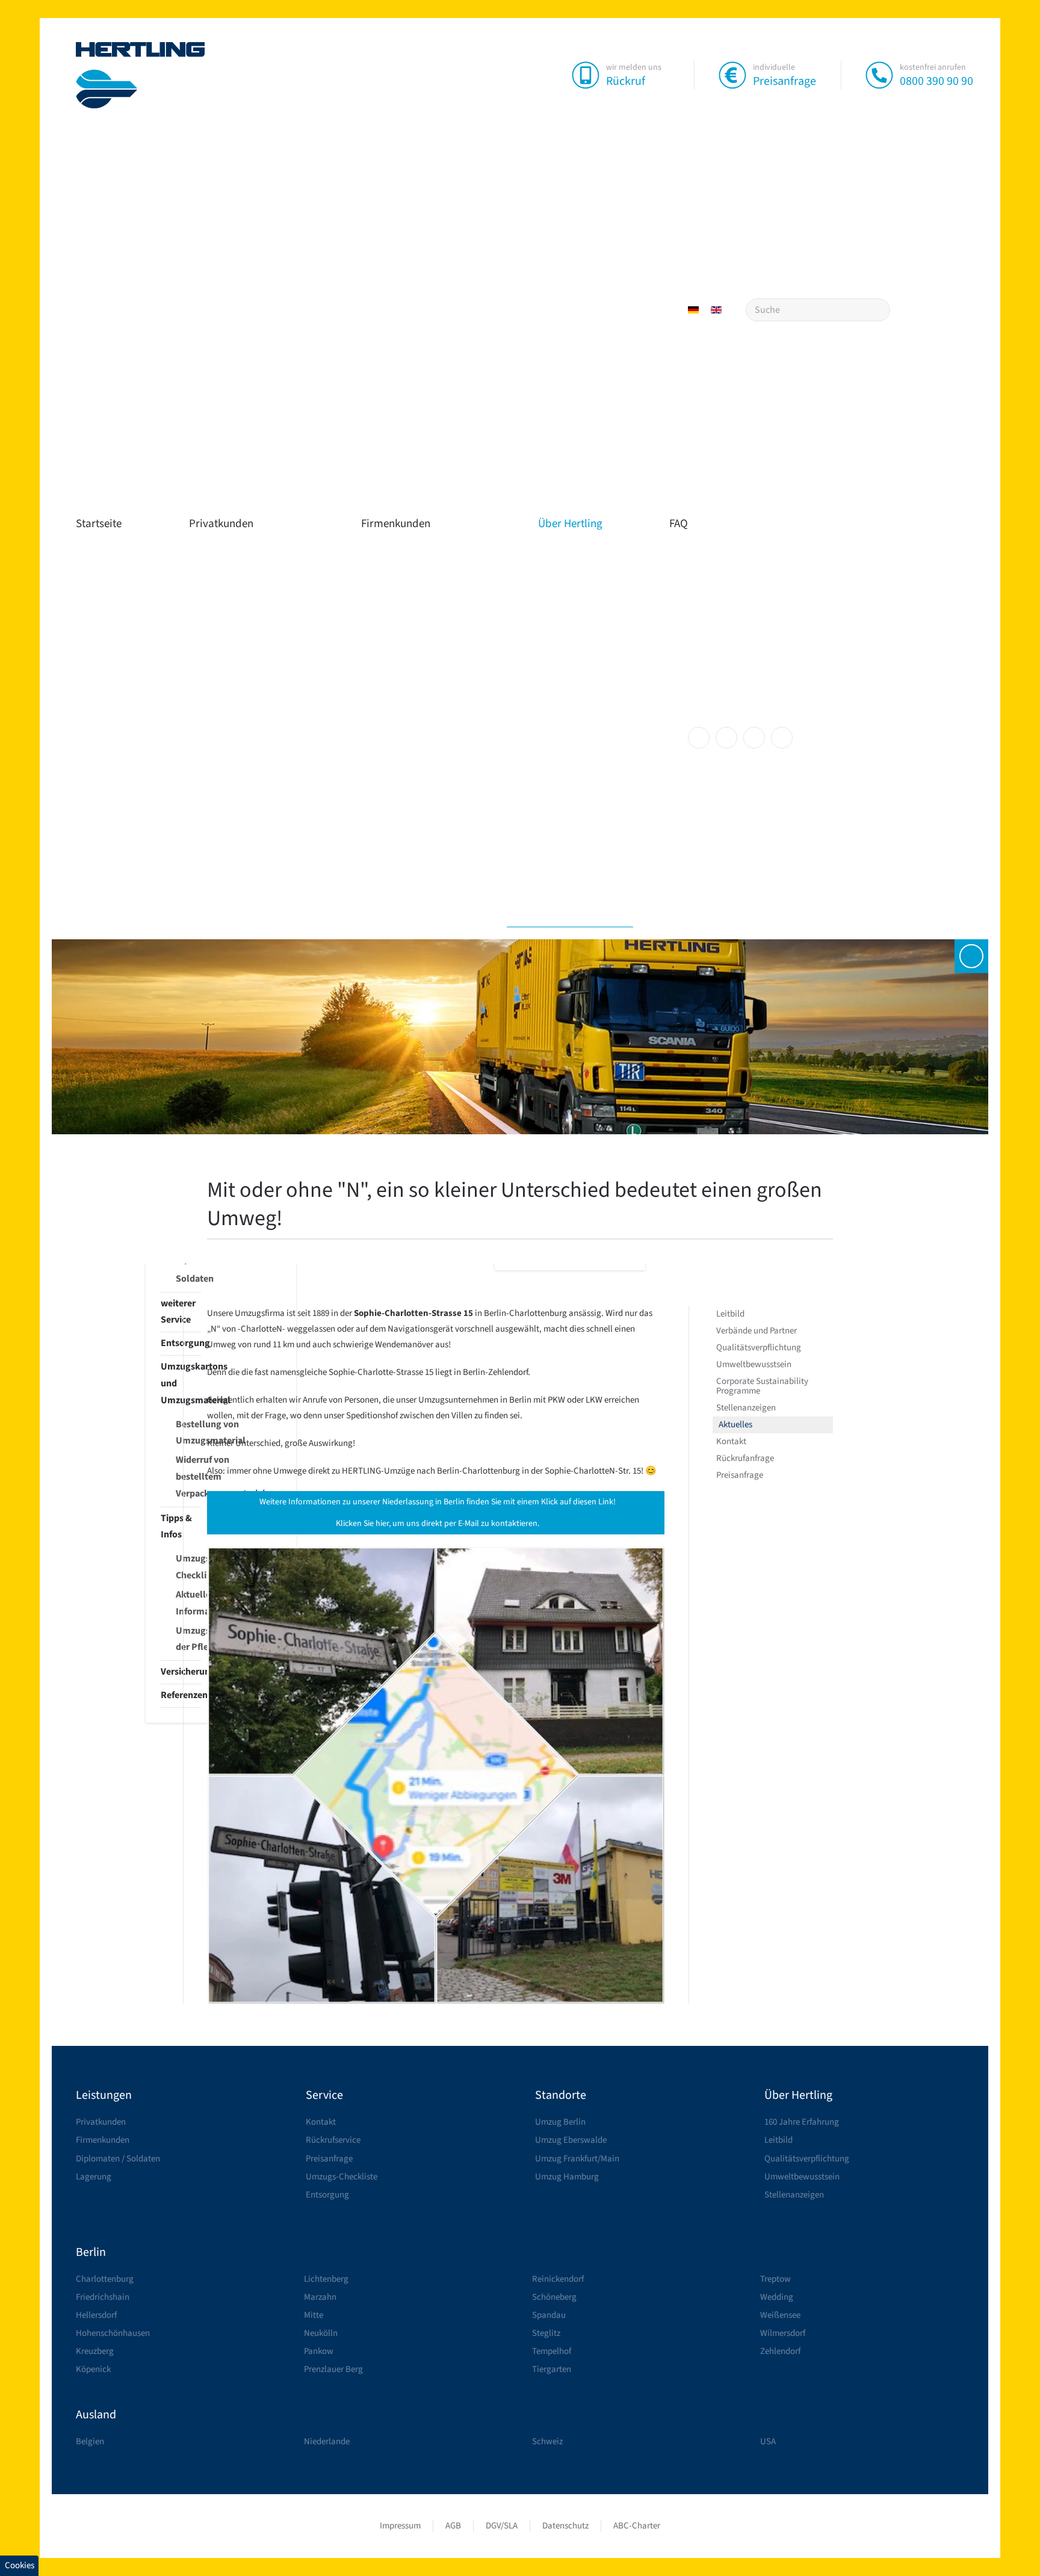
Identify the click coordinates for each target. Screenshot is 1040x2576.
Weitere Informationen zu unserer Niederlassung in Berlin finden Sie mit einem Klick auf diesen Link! (438, 1502)
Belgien (90, 2442)
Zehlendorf (780, 2351)
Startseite (99, 524)
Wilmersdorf (783, 2333)
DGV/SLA (502, 2526)
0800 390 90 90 (936, 81)
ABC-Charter (637, 2526)
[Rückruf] (586, 75)
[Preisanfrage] (732, 75)
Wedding (777, 2297)
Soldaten (188, 1279)
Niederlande (327, 2442)
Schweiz (547, 2442)
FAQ (679, 524)
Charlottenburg (105, 2279)
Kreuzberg (95, 2351)
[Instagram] (726, 738)
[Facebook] (699, 738)
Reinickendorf (558, 2279)
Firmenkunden (396, 524)
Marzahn (320, 2297)
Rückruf (626, 81)
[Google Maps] (782, 738)
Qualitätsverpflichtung (759, 1348)
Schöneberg (554, 2297)
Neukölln (321, 2333)
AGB (453, 2526)
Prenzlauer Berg (333, 2369)
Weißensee (780, 2315)
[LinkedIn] (754, 738)
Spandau (549, 2315)
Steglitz (546, 2333)
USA (768, 2442)
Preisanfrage (785, 81)
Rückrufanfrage (745, 1458)
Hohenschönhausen (113, 2333)
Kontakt (731, 1441)
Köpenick (93, 2369)
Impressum (400, 2526)
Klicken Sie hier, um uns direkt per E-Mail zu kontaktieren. (438, 1524)
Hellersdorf (96, 2315)
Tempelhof (552, 2351)
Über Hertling (570, 524)
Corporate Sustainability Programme (762, 1386)
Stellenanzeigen (746, 1408)
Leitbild (730, 1314)
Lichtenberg (326, 2279)
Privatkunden (221, 524)
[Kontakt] (971, 956)
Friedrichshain (103, 2297)
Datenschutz (565, 2526)
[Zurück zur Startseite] (141, 75)
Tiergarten (552, 2369)
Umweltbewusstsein (754, 1364)
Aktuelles (735, 1425)
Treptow (775, 2279)
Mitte (314, 2315)
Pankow (319, 2351)
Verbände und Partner (757, 1331)
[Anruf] (879, 75)
